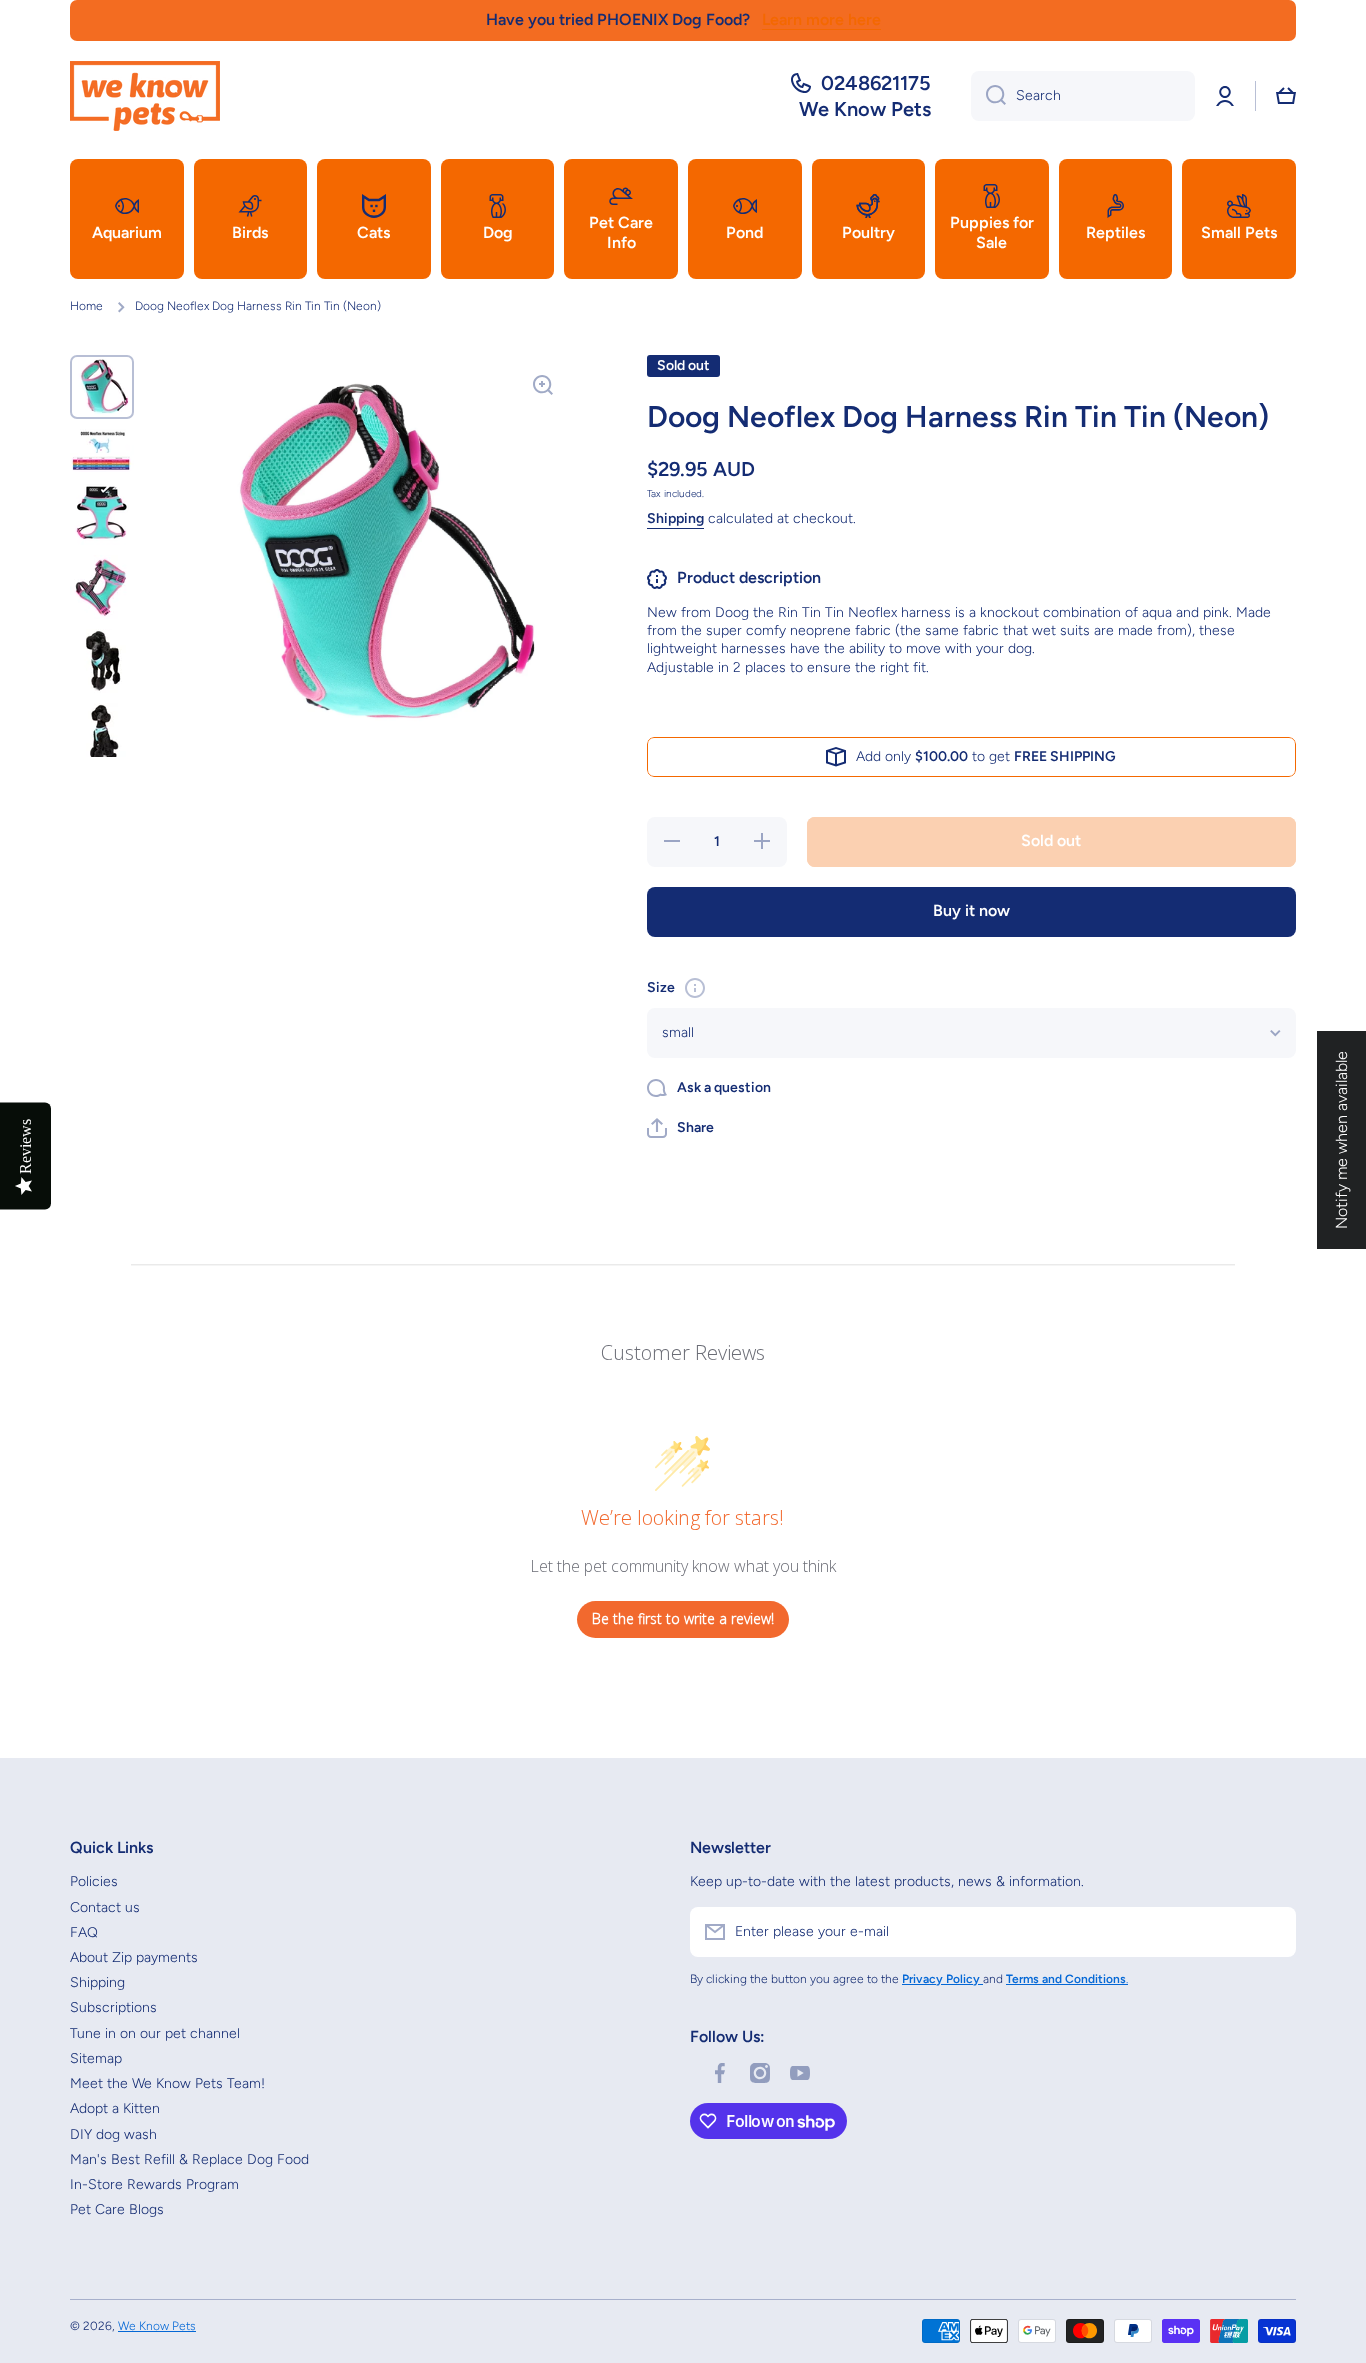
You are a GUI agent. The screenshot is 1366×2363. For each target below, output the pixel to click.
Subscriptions (113, 2007)
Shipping (675, 518)
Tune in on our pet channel (155, 2033)
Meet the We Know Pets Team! (167, 2083)
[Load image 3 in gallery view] (102, 513)
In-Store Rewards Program (154, 2184)
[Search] (988, 96)
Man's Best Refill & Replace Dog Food (189, 2159)
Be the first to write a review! (683, 1618)
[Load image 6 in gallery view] (102, 735)
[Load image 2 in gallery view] (102, 450)
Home (86, 306)
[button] (1286, 96)
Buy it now (971, 910)
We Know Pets (157, 2326)
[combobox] (1083, 96)
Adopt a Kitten (115, 2108)
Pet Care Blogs (117, 2209)
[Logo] (145, 96)
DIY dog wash (113, 2134)
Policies (94, 1881)
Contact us (105, 1907)
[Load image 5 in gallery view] (102, 661)
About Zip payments (134, 1957)
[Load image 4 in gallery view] (102, 587)
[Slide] (695, 988)
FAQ (84, 1932)
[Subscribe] (1271, 1932)
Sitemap (96, 2058)
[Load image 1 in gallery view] (102, 387)
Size (661, 987)
